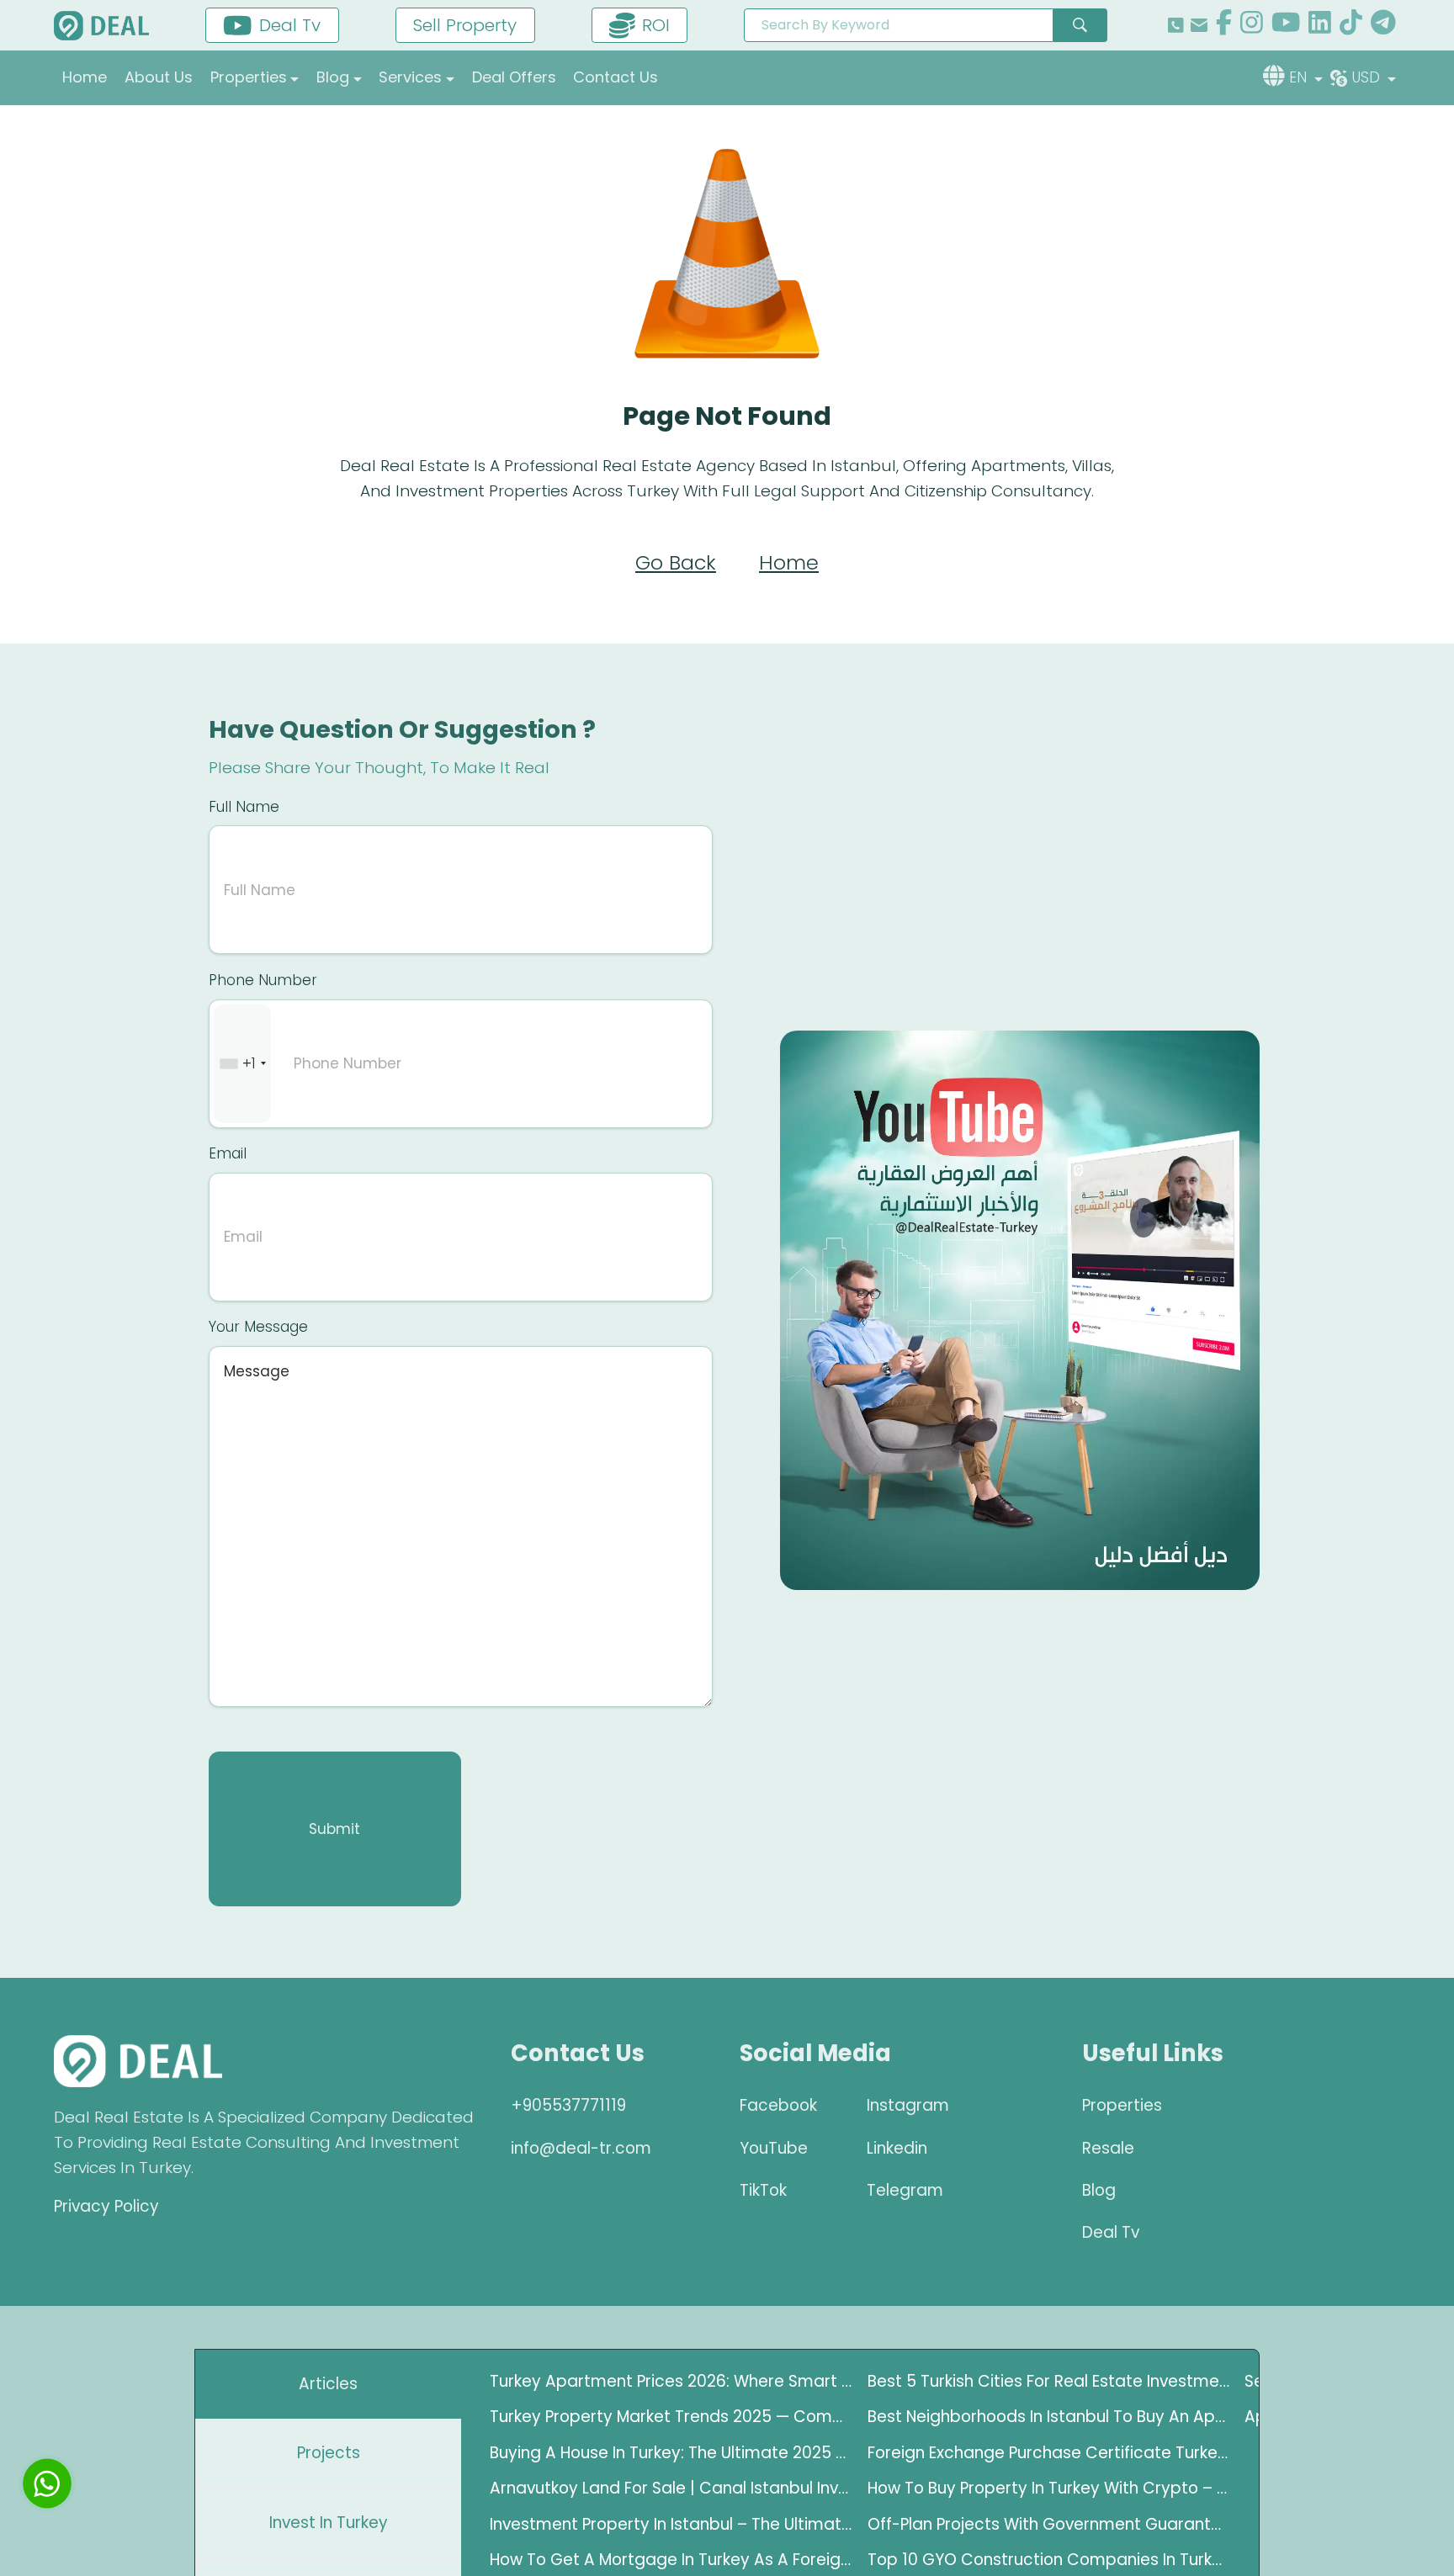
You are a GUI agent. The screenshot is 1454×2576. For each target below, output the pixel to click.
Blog (1099, 2190)
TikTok (763, 2190)
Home (85, 77)
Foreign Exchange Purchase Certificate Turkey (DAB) (1049, 2453)
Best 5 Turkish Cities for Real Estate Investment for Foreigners (1049, 2381)
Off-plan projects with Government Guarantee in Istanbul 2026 (1049, 2524)
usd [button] (1368, 77)
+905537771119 (568, 2105)
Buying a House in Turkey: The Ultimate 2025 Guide (671, 2453)
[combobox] (242, 1064)
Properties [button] (249, 77)
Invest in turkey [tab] (329, 2523)
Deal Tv (1111, 2232)
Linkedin (897, 2148)
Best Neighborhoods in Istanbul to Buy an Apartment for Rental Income (1049, 2417)
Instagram (908, 2105)
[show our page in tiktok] (1351, 25)
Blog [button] (333, 77)
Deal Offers (514, 77)
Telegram (905, 2190)
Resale (1108, 2148)
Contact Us (616, 77)
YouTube (774, 2148)
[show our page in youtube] (1286, 25)
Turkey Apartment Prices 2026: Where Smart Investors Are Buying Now (671, 2381)
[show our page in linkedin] (1320, 25)
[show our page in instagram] (1252, 25)
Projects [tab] (329, 2453)
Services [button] (410, 77)
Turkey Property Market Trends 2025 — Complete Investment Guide (671, 2417)
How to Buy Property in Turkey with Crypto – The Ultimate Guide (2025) (1049, 2488)
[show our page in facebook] (1224, 25)
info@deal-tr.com (581, 2148)
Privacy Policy (106, 2206)
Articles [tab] (328, 2384)
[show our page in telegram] (1383, 25)
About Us (159, 77)
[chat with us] (47, 2483)
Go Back (676, 562)
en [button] (1300, 77)
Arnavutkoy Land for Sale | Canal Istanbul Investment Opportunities (671, 2488)
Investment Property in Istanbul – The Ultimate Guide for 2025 (671, 2524)
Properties (1122, 2105)
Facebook (778, 2105)
